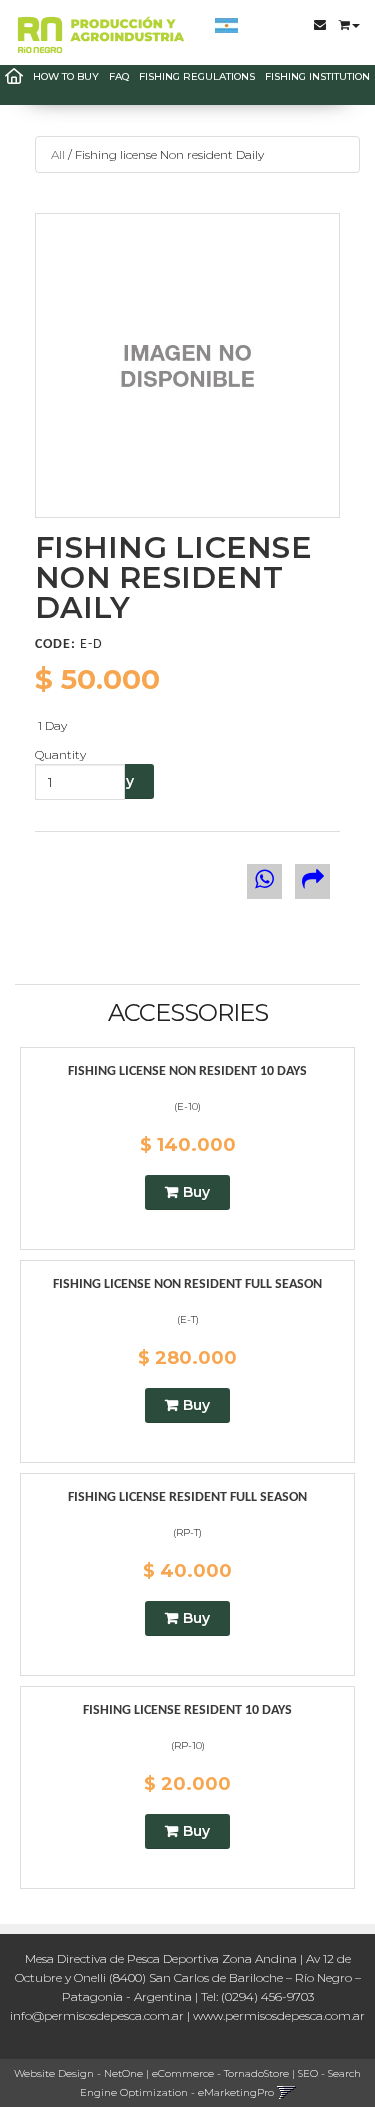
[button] (349, 19)
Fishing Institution (317, 76)
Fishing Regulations (197, 76)
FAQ (119, 76)
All (58, 154)
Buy (196, 1192)
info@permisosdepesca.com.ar (97, 2015)
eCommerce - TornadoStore (220, 2073)
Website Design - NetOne (78, 2073)
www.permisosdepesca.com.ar (279, 2015)
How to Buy (66, 76)
